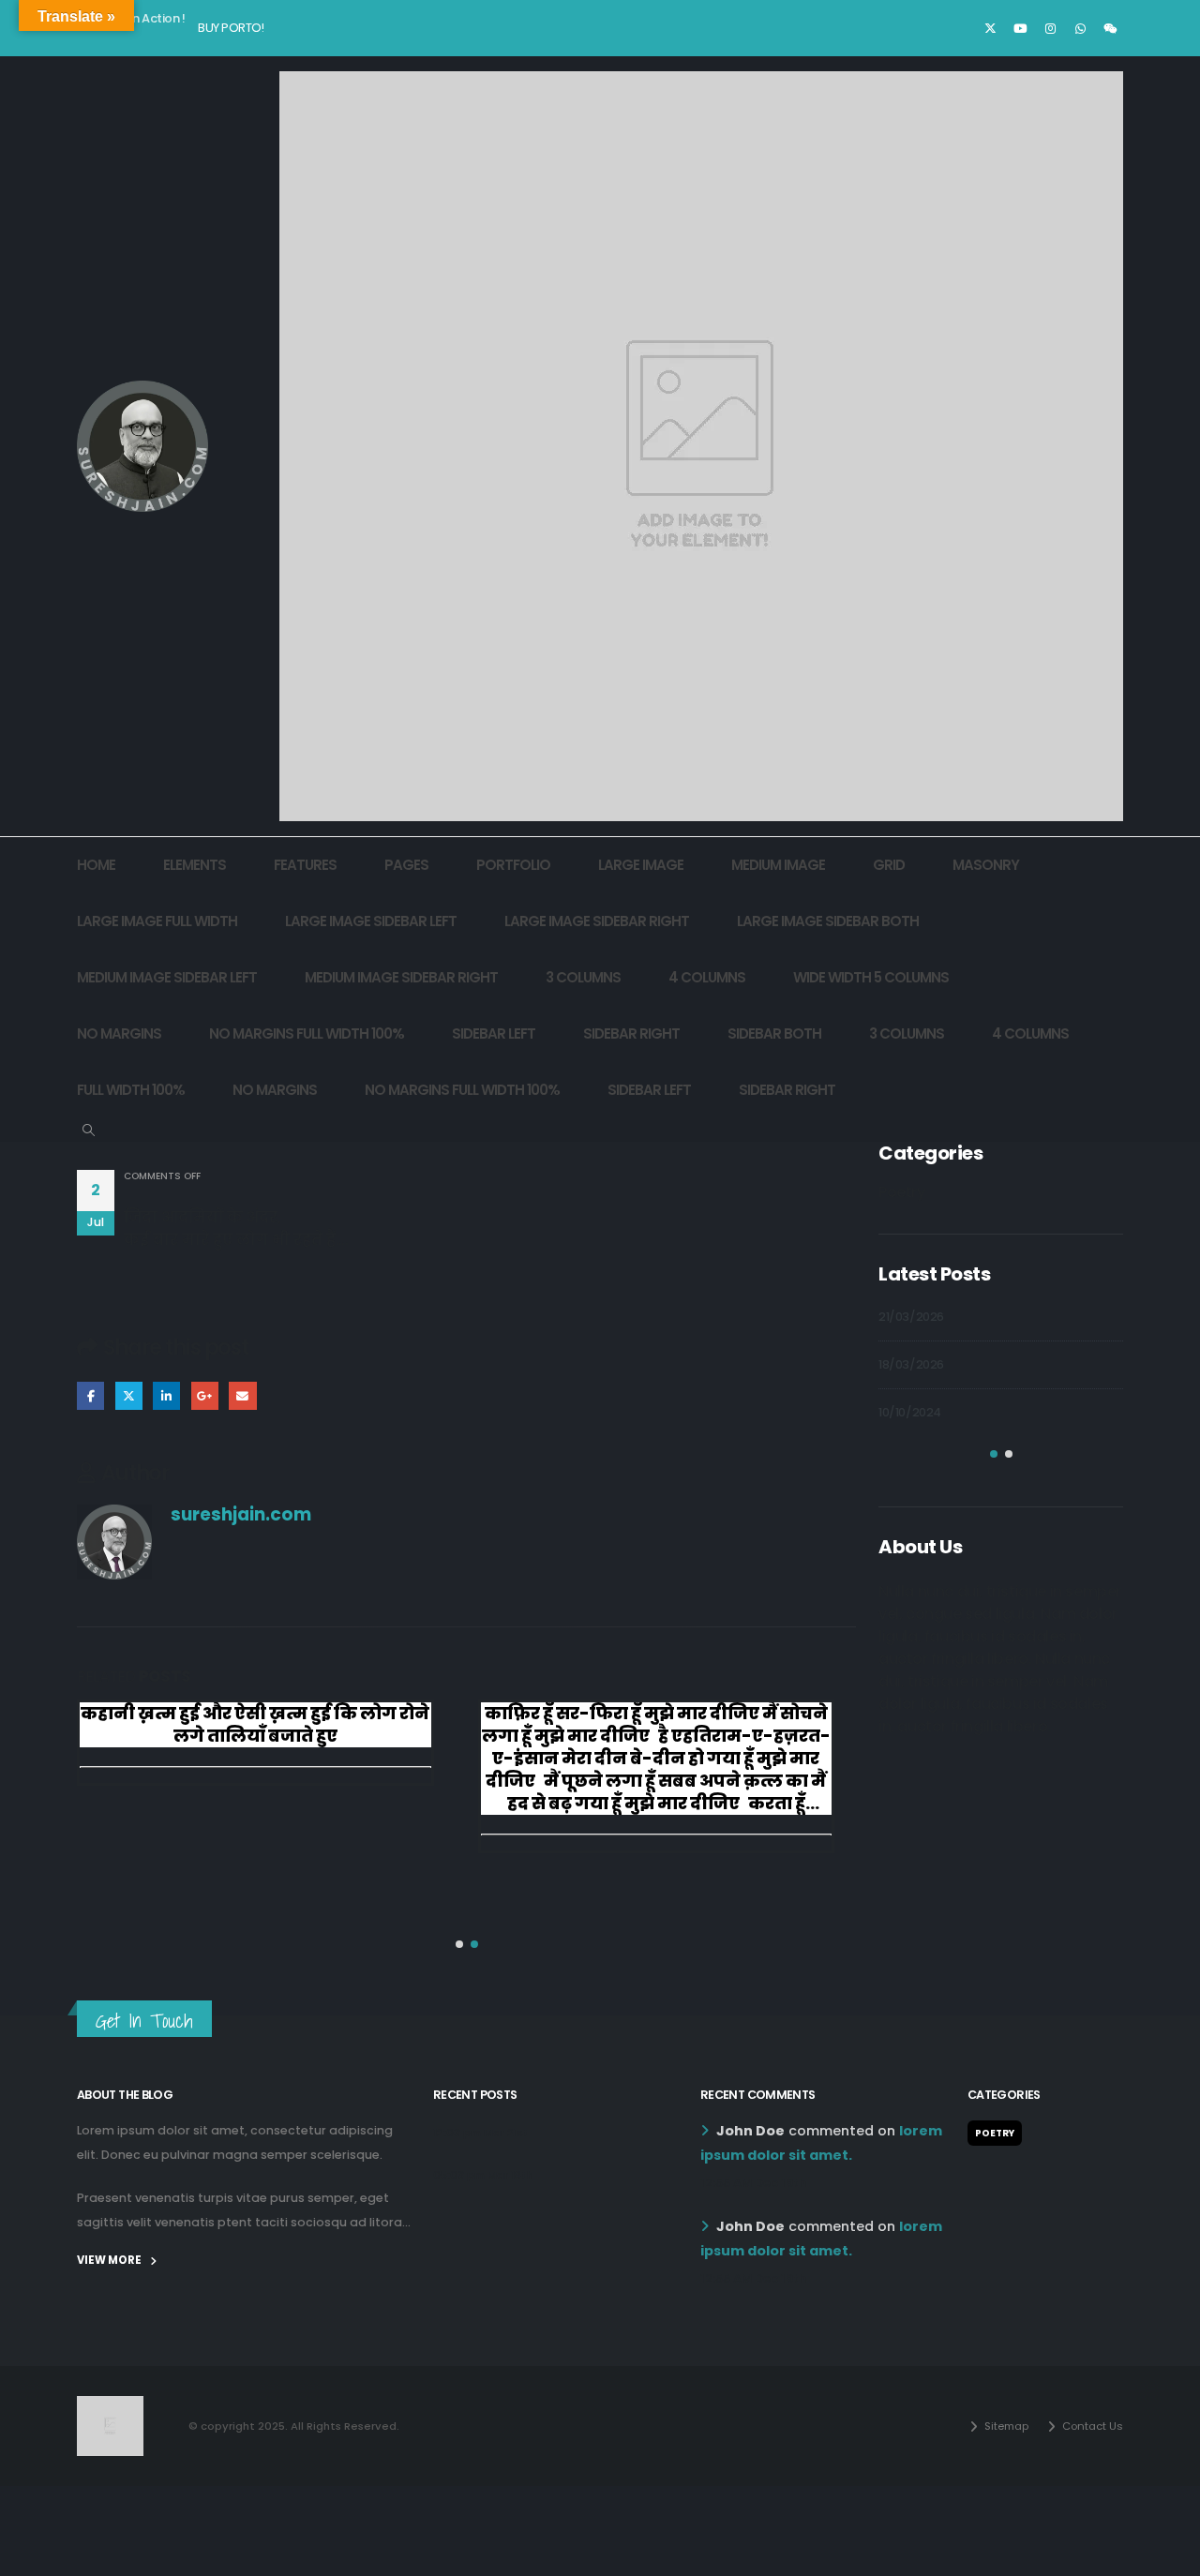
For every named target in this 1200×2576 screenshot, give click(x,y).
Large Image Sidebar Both (828, 921)
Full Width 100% (131, 1090)
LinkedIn (166, 1395)
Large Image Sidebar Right (597, 921)
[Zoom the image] (110, 2407)
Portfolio (513, 865)
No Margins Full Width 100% (307, 1033)
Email (242, 1395)
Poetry (902, 1192)
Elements (195, 865)
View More (110, 2260)
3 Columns (583, 977)
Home (96, 865)
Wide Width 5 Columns (871, 977)
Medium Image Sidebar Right (401, 977)
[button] (89, 1131)
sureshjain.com (241, 1514)
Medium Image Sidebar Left (167, 977)
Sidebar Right (631, 1033)
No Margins (119, 1033)
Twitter (129, 1395)
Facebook (90, 1395)
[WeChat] (1110, 28)
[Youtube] (1020, 28)
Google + (205, 1395)
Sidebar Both (774, 1033)
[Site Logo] (142, 446)
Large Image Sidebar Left (371, 921)
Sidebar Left (494, 1033)
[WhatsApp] (1080, 28)
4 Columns (707, 977)
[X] (990, 28)
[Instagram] (1050, 28)
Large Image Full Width (157, 921)
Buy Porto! (231, 28)
